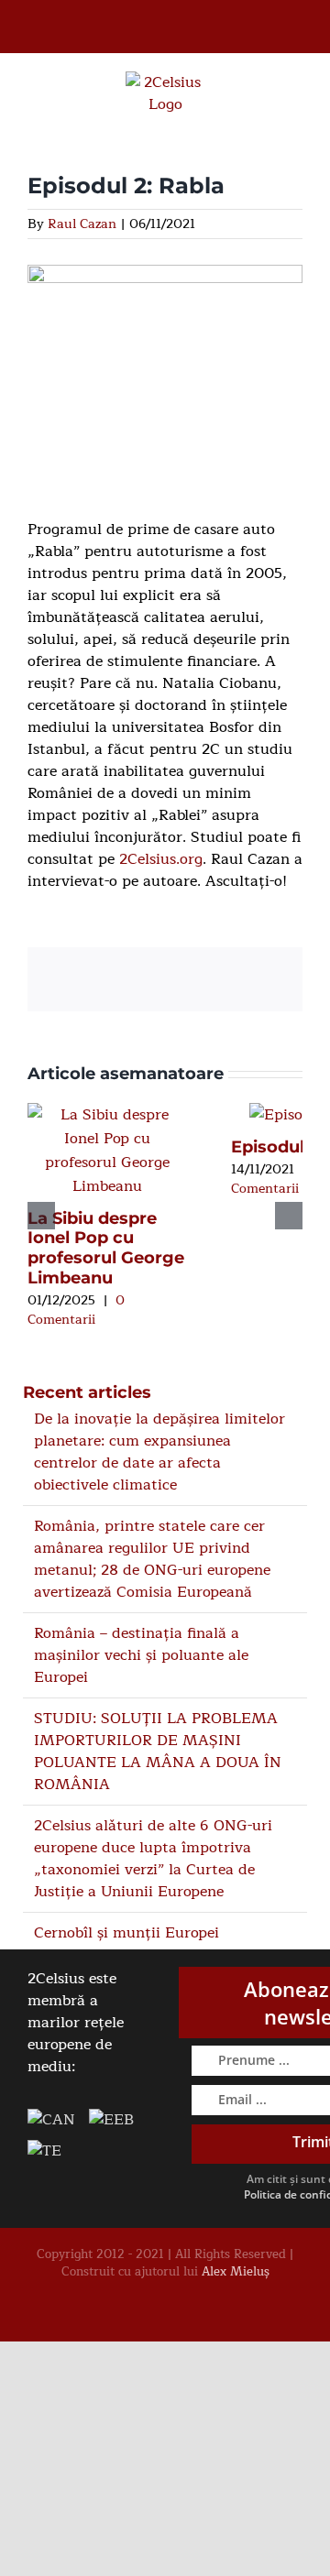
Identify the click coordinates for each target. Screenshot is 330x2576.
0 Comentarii (76, 1310)
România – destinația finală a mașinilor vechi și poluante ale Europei (141, 1655)
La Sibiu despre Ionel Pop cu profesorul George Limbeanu (106, 1248)
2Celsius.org (161, 859)
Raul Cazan (82, 224)
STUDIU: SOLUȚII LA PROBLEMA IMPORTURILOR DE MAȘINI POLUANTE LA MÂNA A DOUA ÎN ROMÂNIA (158, 1752)
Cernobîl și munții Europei (126, 1933)
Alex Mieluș (236, 2272)
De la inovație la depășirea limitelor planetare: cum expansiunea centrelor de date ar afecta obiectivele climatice (159, 1452)
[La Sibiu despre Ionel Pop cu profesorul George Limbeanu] (107, 1115)
